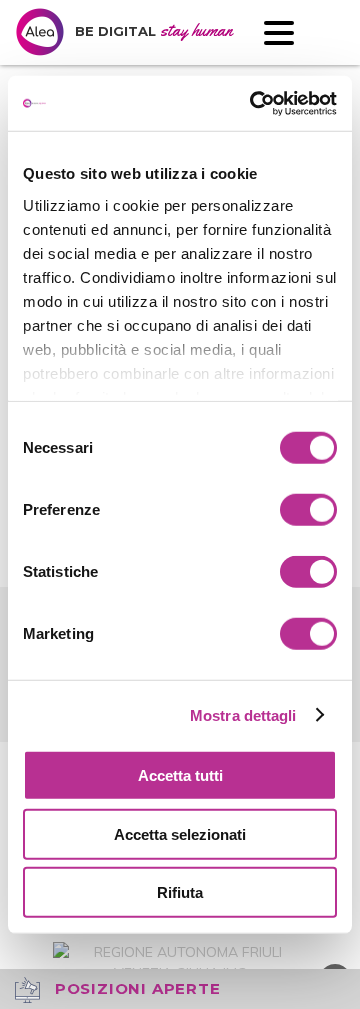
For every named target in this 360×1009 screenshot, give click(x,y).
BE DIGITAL (153, 31)
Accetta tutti (180, 775)
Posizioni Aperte (135, 988)
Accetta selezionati (180, 833)
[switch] (308, 510)
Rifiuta (180, 892)
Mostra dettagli (243, 714)
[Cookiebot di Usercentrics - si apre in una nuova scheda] (254, 103)
